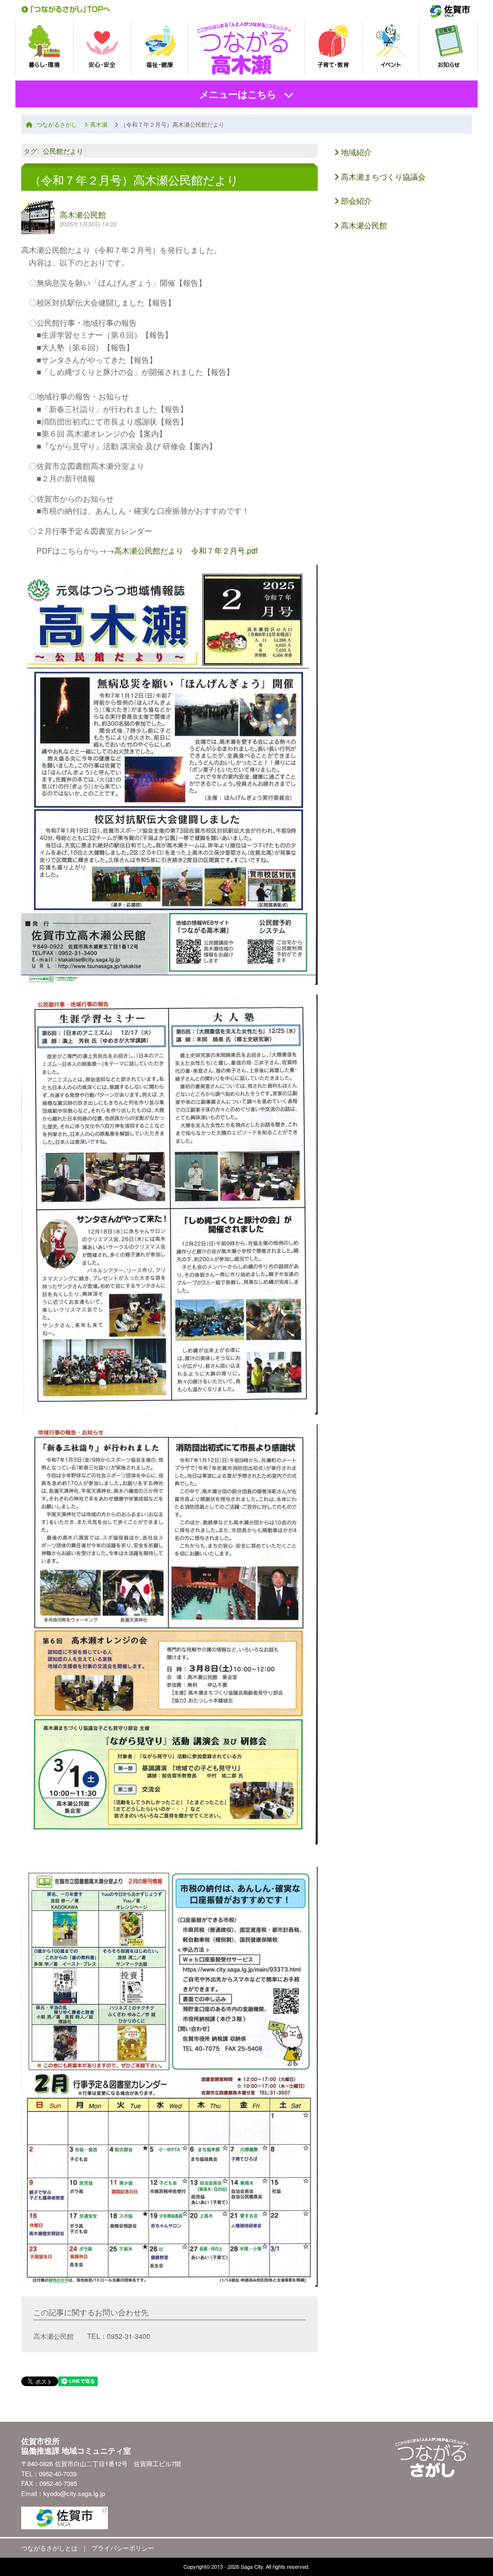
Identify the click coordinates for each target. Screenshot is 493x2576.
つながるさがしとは (49, 2548)
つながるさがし (57, 124)
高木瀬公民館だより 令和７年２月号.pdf (186, 551)
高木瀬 (99, 124)
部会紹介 (355, 201)
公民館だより (63, 151)
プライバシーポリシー (123, 2548)
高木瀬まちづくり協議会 (382, 177)
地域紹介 (355, 152)
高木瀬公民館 (83, 215)
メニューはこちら (238, 94)
